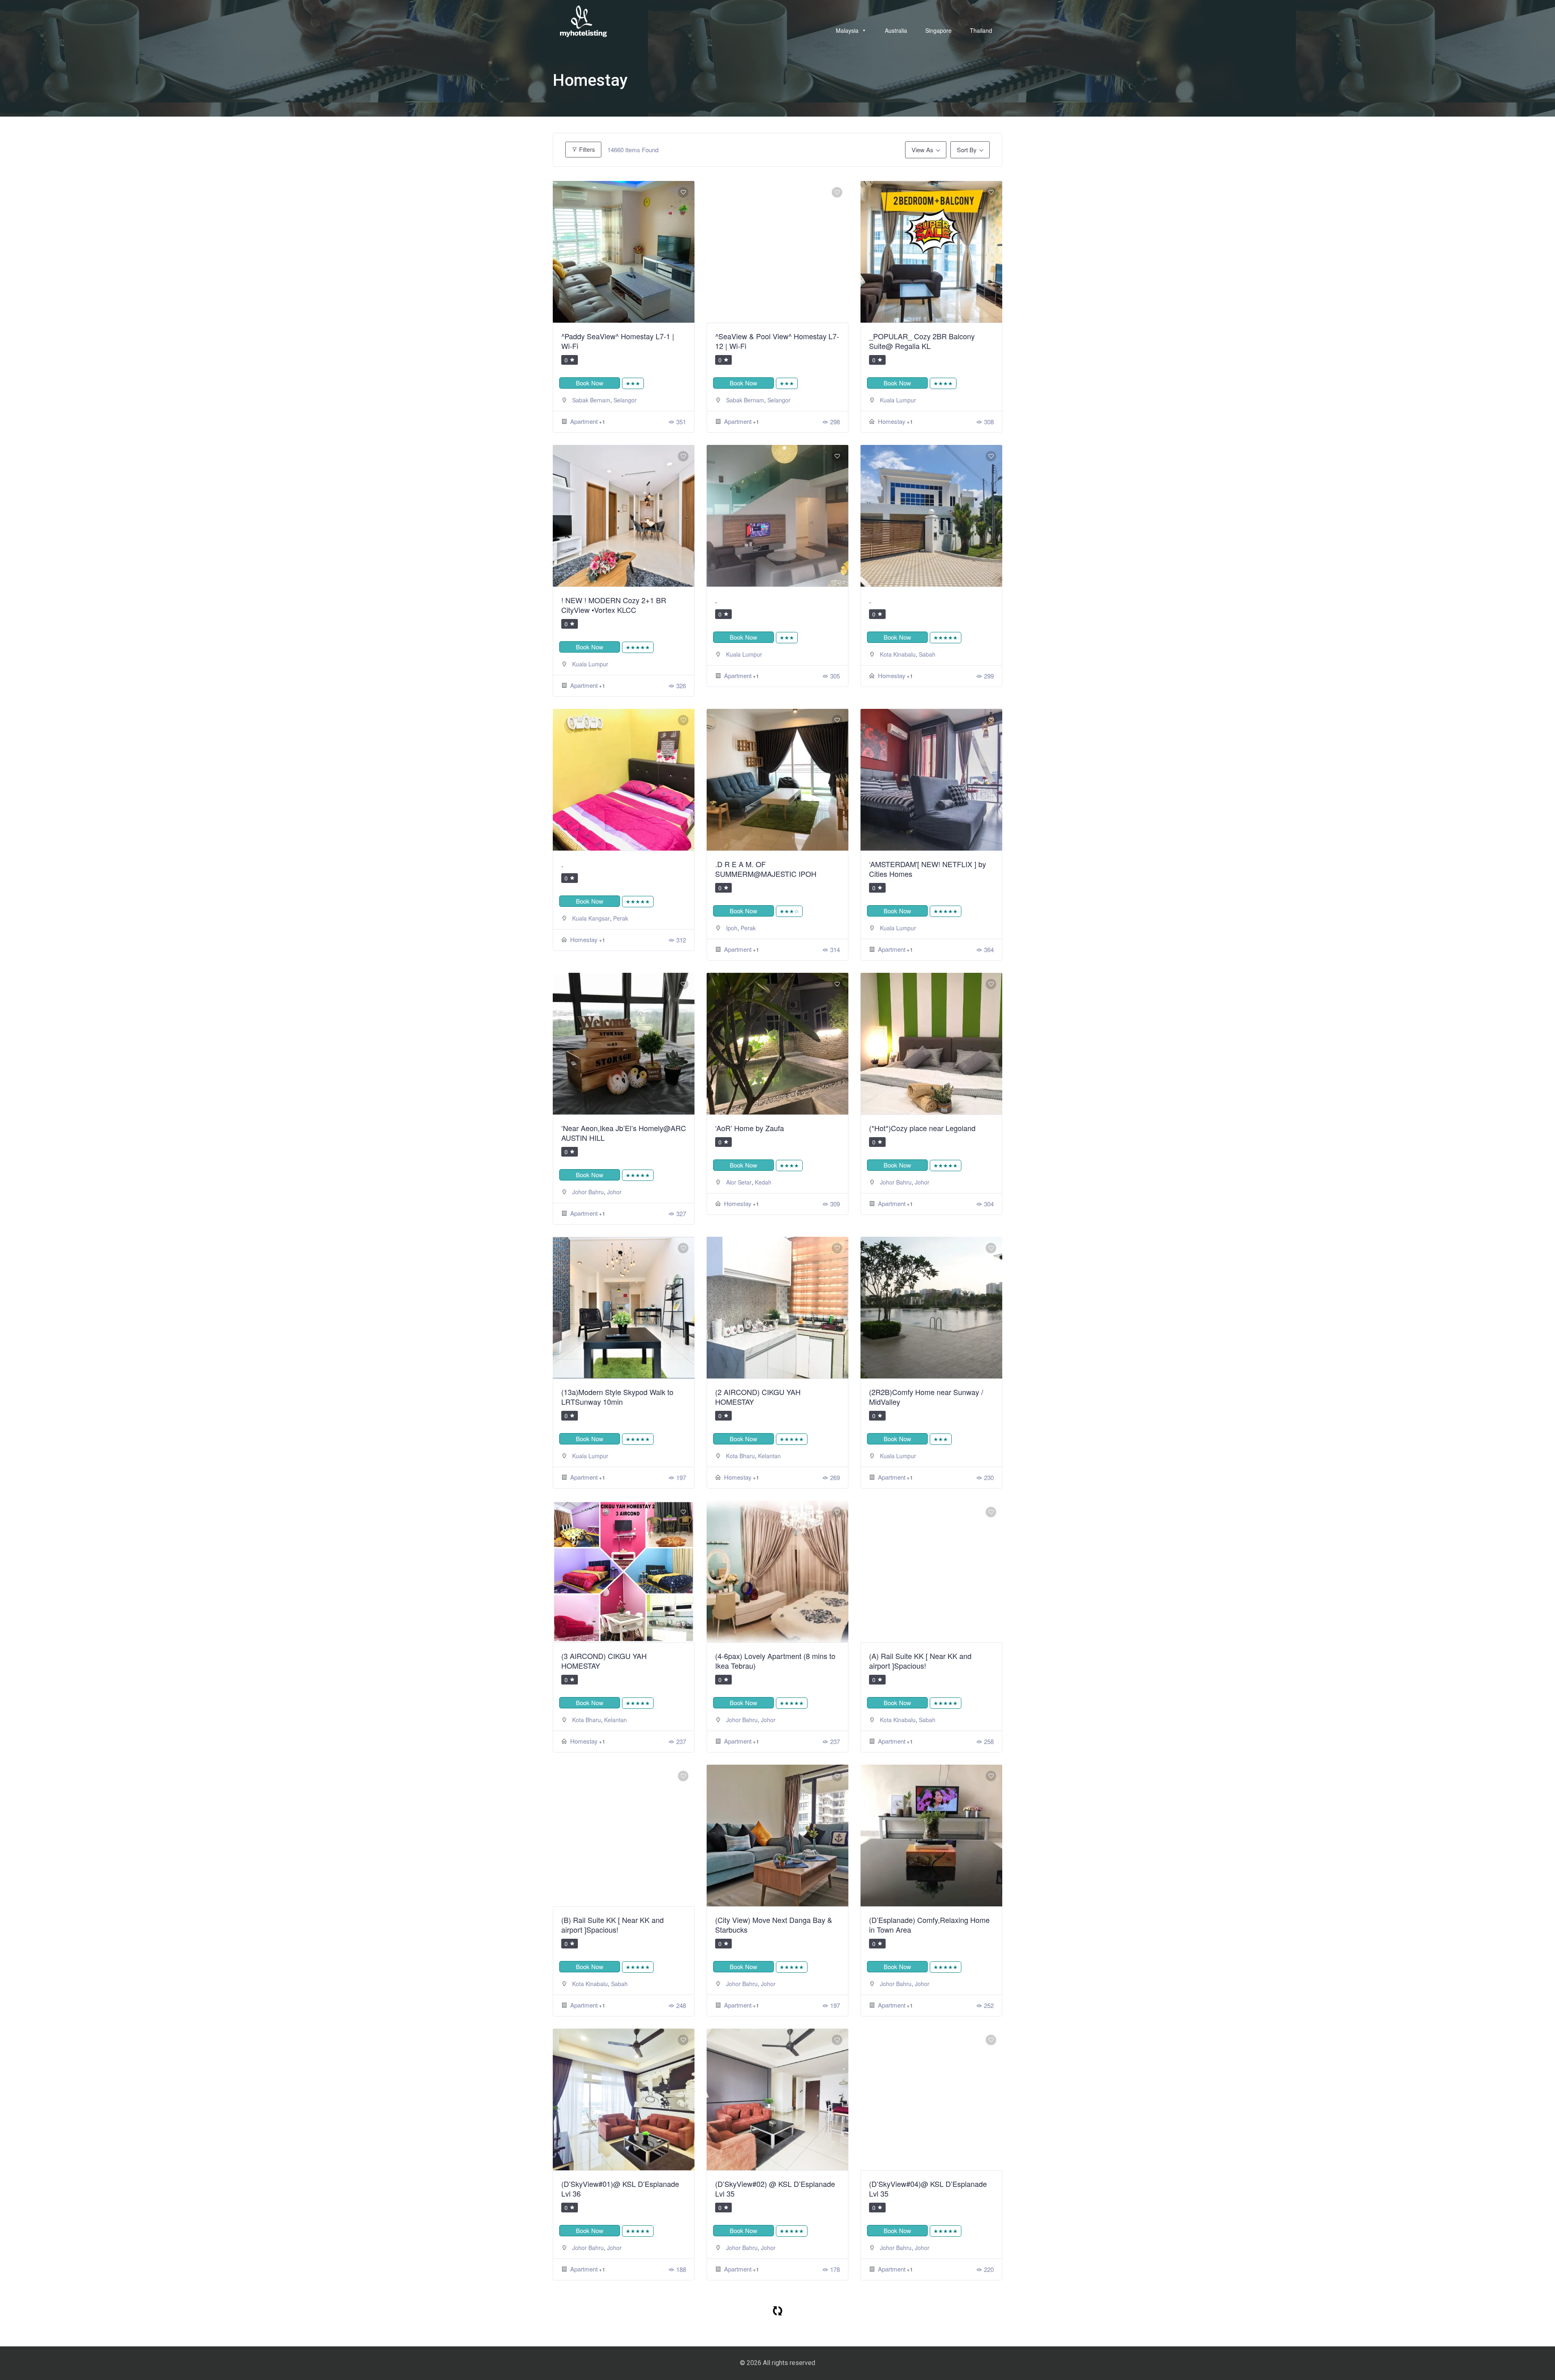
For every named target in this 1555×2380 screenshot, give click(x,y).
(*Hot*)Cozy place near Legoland (922, 1128)
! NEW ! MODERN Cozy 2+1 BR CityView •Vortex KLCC (614, 605)
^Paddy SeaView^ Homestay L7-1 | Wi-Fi (618, 341)
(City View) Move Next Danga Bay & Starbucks (774, 1925)
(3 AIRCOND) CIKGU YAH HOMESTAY (604, 1661)
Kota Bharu (740, 1456)
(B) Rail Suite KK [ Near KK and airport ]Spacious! (612, 1925)
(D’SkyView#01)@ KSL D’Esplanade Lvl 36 (620, 2189)
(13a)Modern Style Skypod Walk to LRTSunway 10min (617, 1397)
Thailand (981, 30)
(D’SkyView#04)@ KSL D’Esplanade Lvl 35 (928, 2189)
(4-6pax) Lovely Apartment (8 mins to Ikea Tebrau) (775, 1661)
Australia (896, 30)
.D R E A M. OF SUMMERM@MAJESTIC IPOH (766, 869)
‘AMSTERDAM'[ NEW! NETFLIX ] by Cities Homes (928, 869)
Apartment (584, 421)
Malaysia (847, 30)
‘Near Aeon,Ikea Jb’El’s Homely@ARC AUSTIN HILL (624, 1133)
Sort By (967, 150)
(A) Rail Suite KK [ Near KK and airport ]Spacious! (920, 1661)
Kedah (763, 1182)
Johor (614, 1192)
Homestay (892, 421)
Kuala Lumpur (898, 400)
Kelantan (769, 1456)
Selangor (625, 400)
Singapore (938, 30)
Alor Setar (739, 1182)
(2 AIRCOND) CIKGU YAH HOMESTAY (758, 1397)
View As (922, 150)
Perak (621, 918)
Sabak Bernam (591, 400)
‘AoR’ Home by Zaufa (750, 1128)
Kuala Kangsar (591, 918)
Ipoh (732, 928)
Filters (586, 149)
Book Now (590, 383)
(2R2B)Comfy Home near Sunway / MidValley (926, 1397)
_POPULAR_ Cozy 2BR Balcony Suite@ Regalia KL (922, 341)
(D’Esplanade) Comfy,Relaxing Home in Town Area (929, 1925)
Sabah (927, 654)
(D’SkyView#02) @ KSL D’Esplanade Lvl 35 (775, 2189)
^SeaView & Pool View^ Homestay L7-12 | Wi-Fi (777, 341)
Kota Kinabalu (898, 654)
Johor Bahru (588, 1192)
